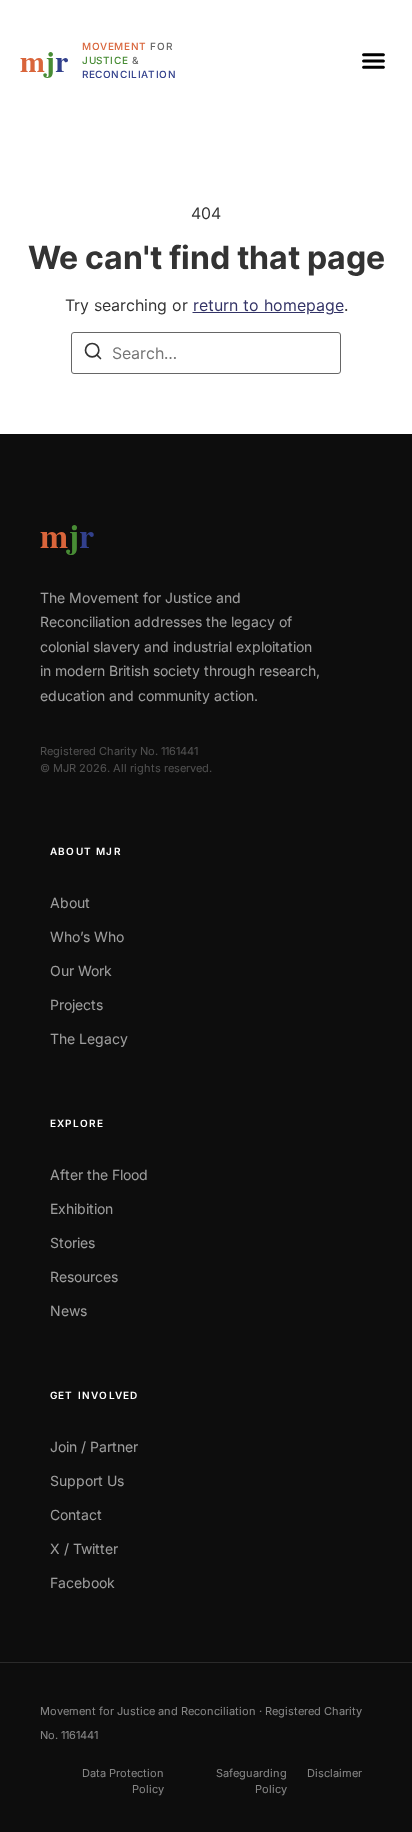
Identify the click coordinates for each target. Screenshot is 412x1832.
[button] (374, 60)
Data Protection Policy (123, 1781)
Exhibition (81, 1208)
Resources (84, 1276)
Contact (76, 1514)
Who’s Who (87, 936)
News (68, 1310)
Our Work (81, 970)
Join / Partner (94, 1446)
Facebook (82, 1582)
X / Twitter (84, 1548)
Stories (72, 1242)
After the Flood (99, 1174)
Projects (76, 1004)
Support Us (87, 1480)
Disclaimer (334, 1773)
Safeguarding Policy (251, 1781)
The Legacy (89, 1038)
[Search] (93, 354)
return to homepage (268, 305)
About (70, 902)
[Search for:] (206, 353)
